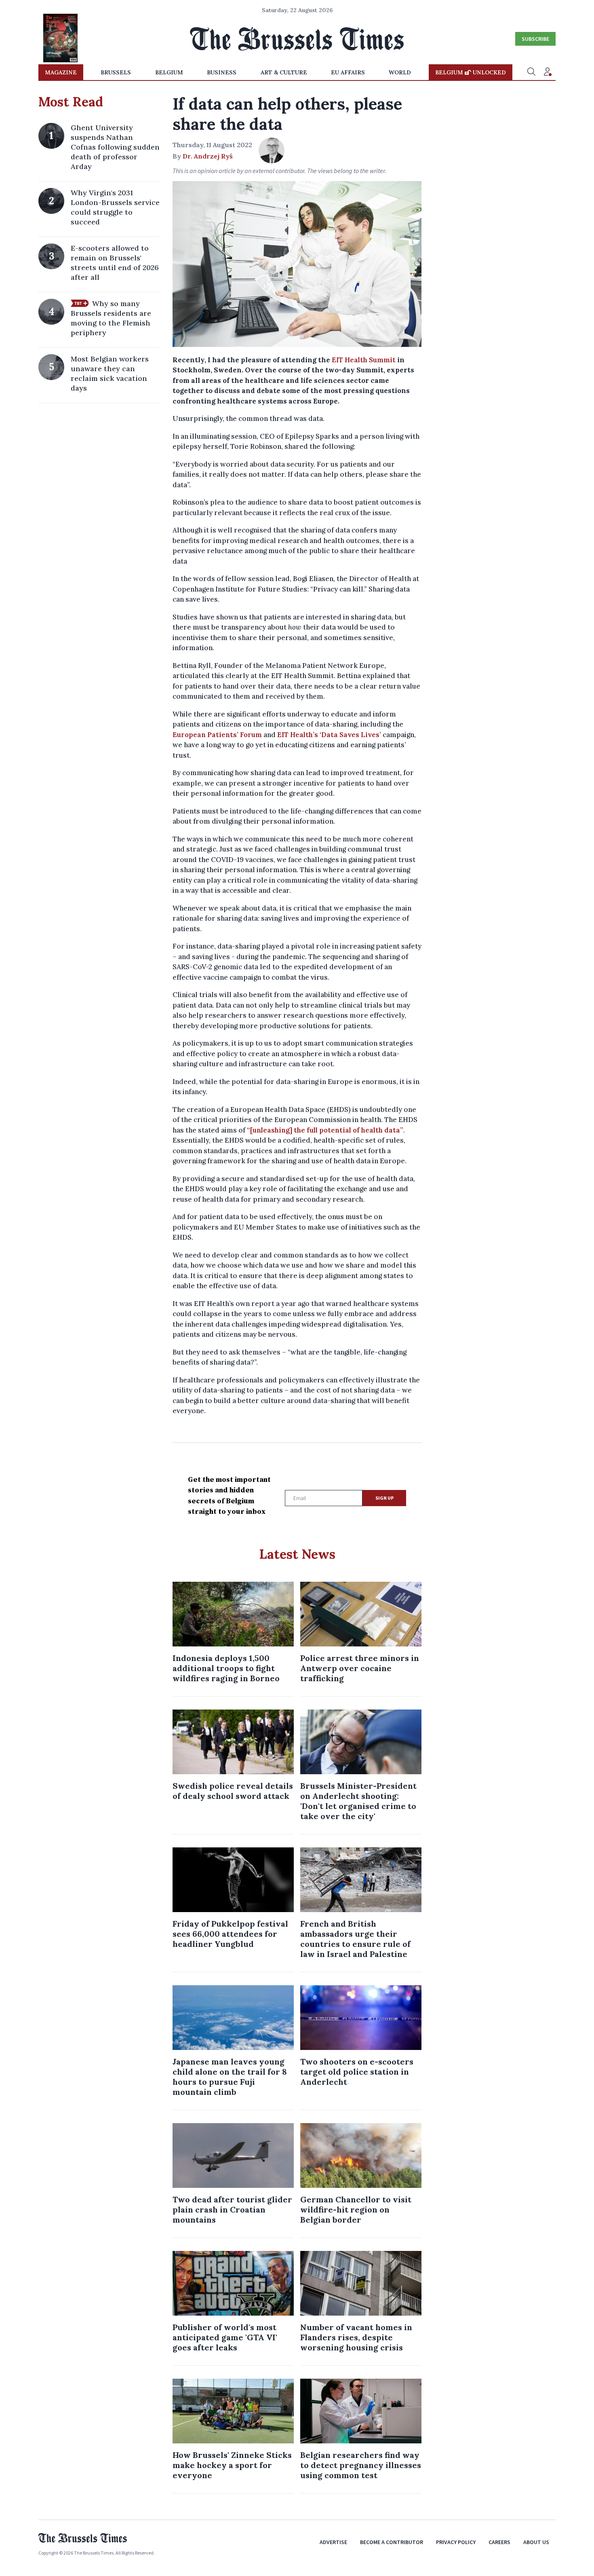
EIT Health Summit (364, 360)
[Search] (531, 72)
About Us (536, 2542)
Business (222, 72)
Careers (499, 2542)
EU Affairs (348, 72)
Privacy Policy (456, 2542)
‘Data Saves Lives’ (350, 735)
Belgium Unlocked (471, 72)
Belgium (169, 72)
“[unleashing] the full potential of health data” (325, 1130)
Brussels (116, 72)
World (400, 72)
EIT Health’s (298, 735)
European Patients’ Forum (217, 735)
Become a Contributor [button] (392, 2542)
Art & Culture (284, 72)
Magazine (61, 72)
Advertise (333, 2542)
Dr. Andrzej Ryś (208, 156)
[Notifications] (548, 72)
